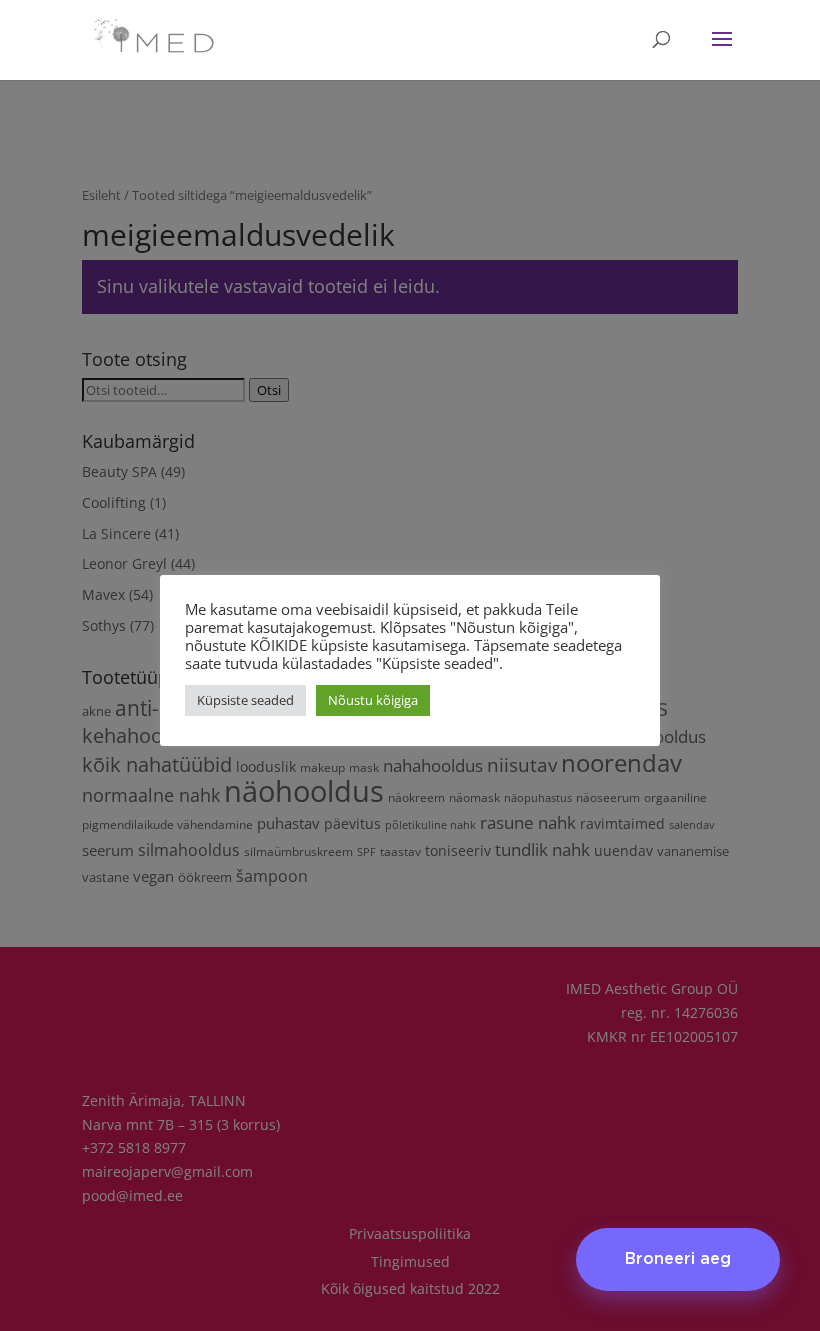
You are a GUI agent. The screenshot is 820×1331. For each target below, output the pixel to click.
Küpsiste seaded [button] (245, 700)
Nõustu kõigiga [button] (373, 700)
